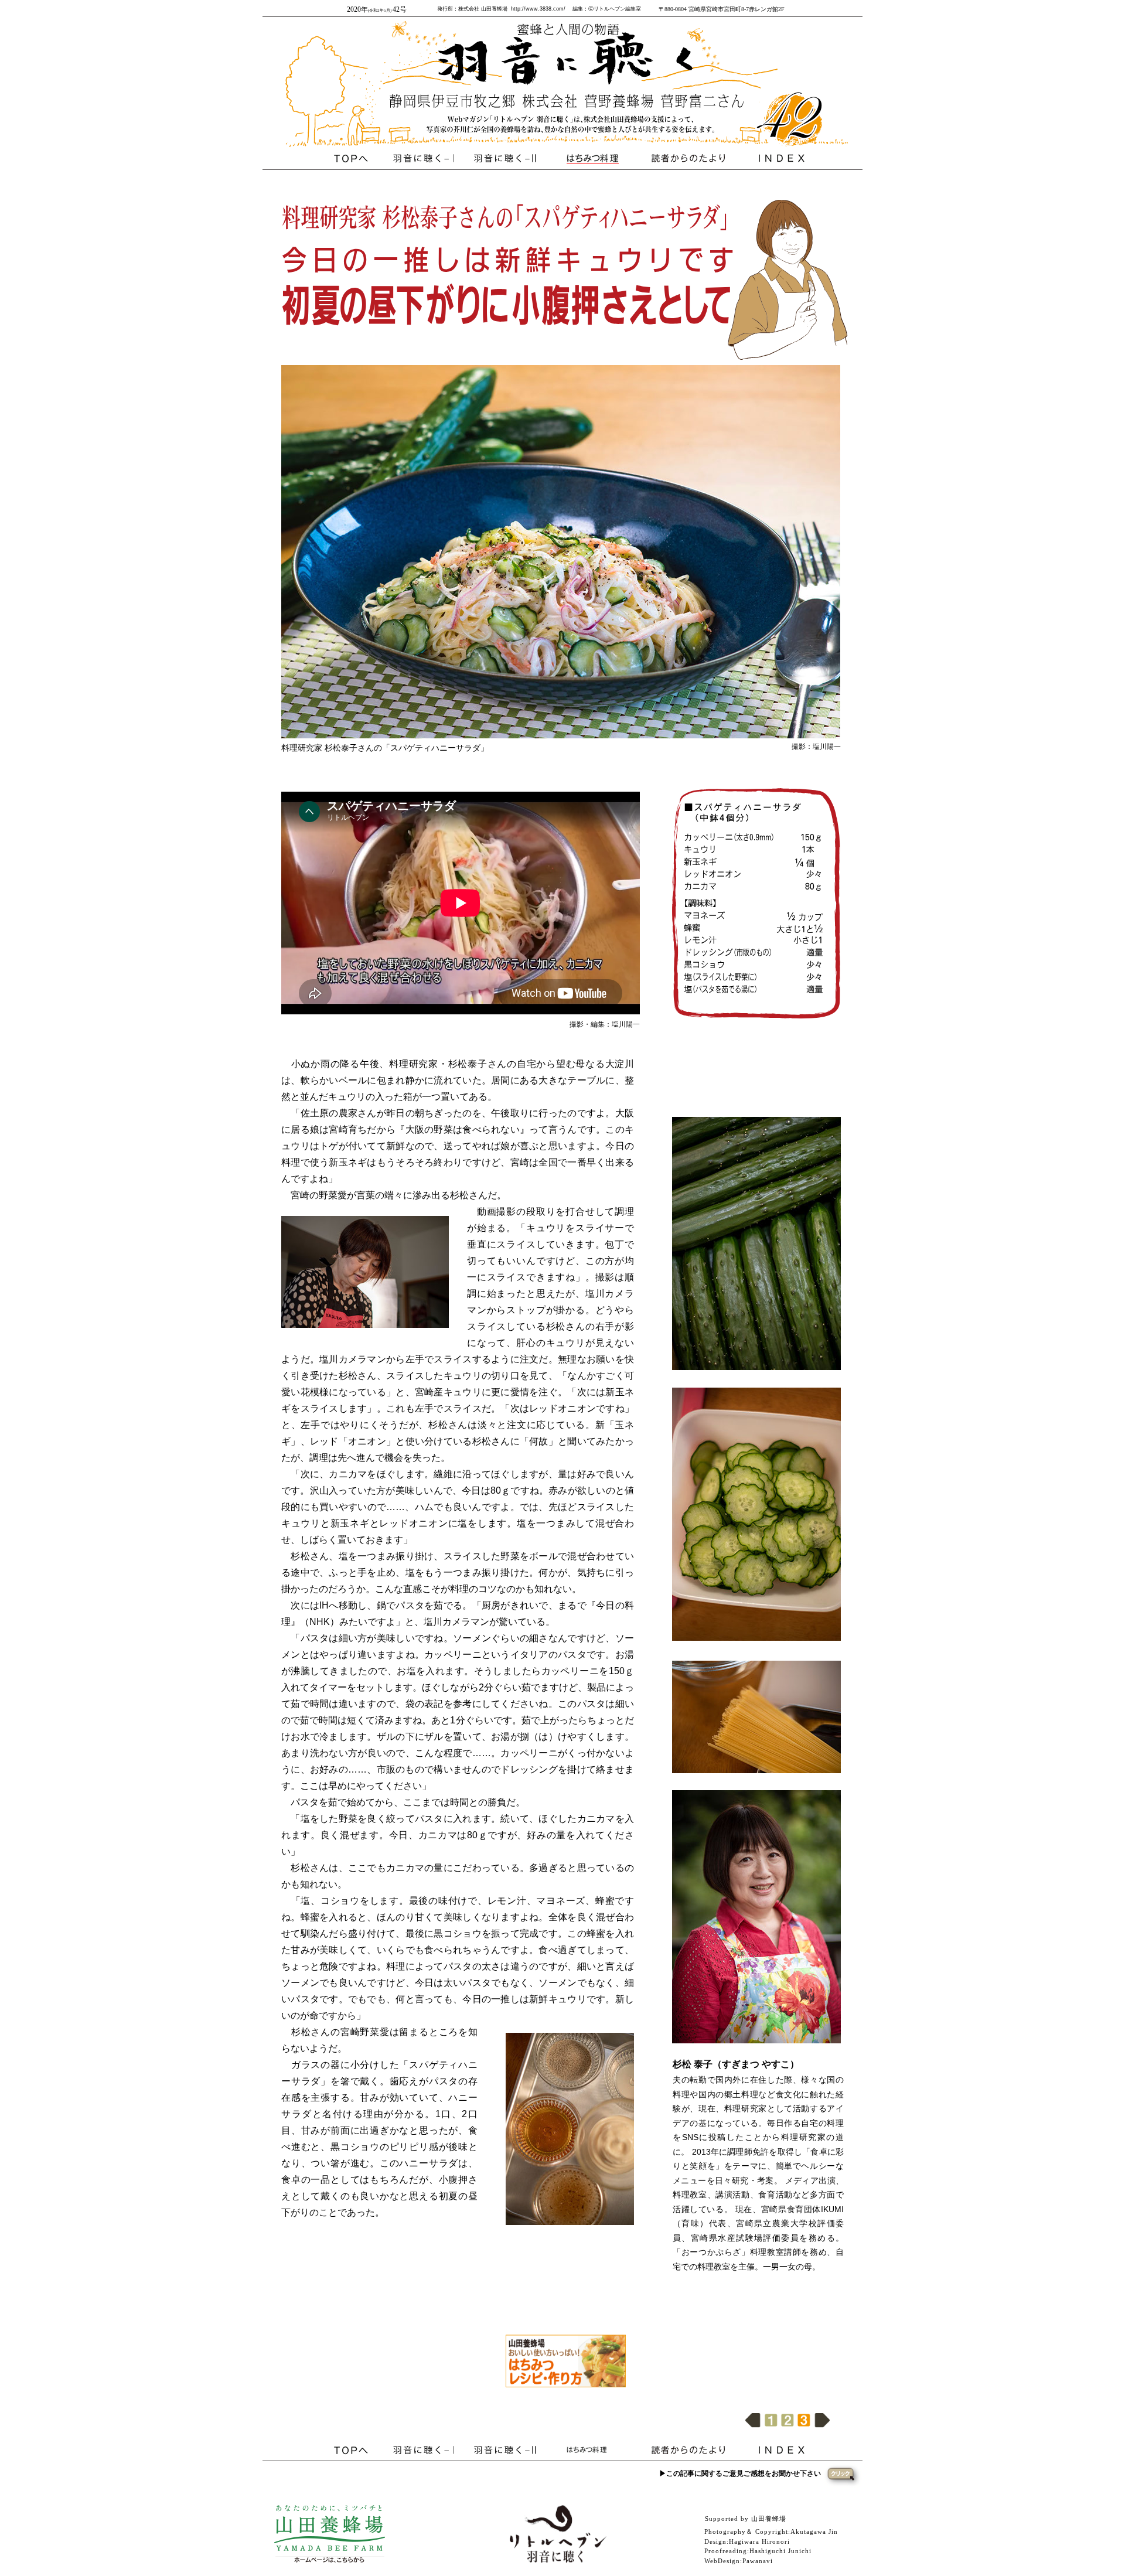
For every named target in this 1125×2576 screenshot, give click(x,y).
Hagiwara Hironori (759, 2541)
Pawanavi (758, 2561)
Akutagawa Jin (814, 2531)
